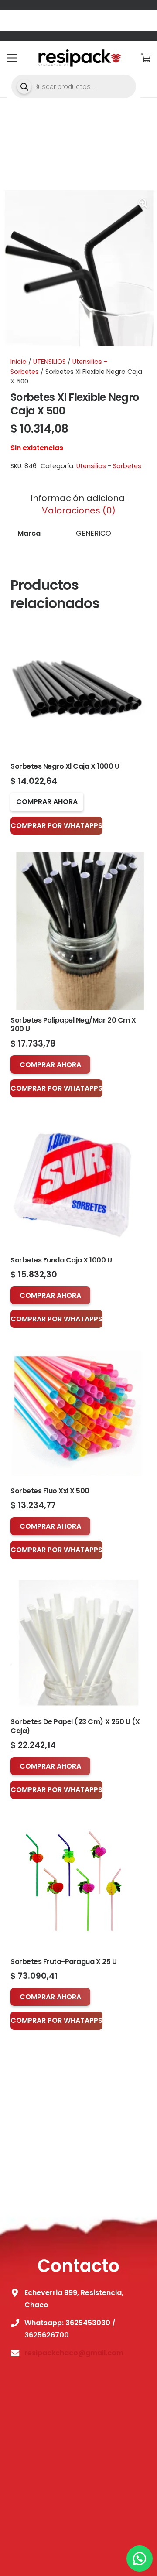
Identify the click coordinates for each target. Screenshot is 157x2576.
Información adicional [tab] (79, 498)
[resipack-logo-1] (78, 58)
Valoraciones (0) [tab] (79, 510)
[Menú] (12, 58)
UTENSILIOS (49, 362)
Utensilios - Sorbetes (109, 466)
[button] (143, 204)
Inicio (19, 362)
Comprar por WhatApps (56, 826)
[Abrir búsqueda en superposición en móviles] (74, 86)
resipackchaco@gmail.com (74, 2353)
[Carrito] (146, 58)
